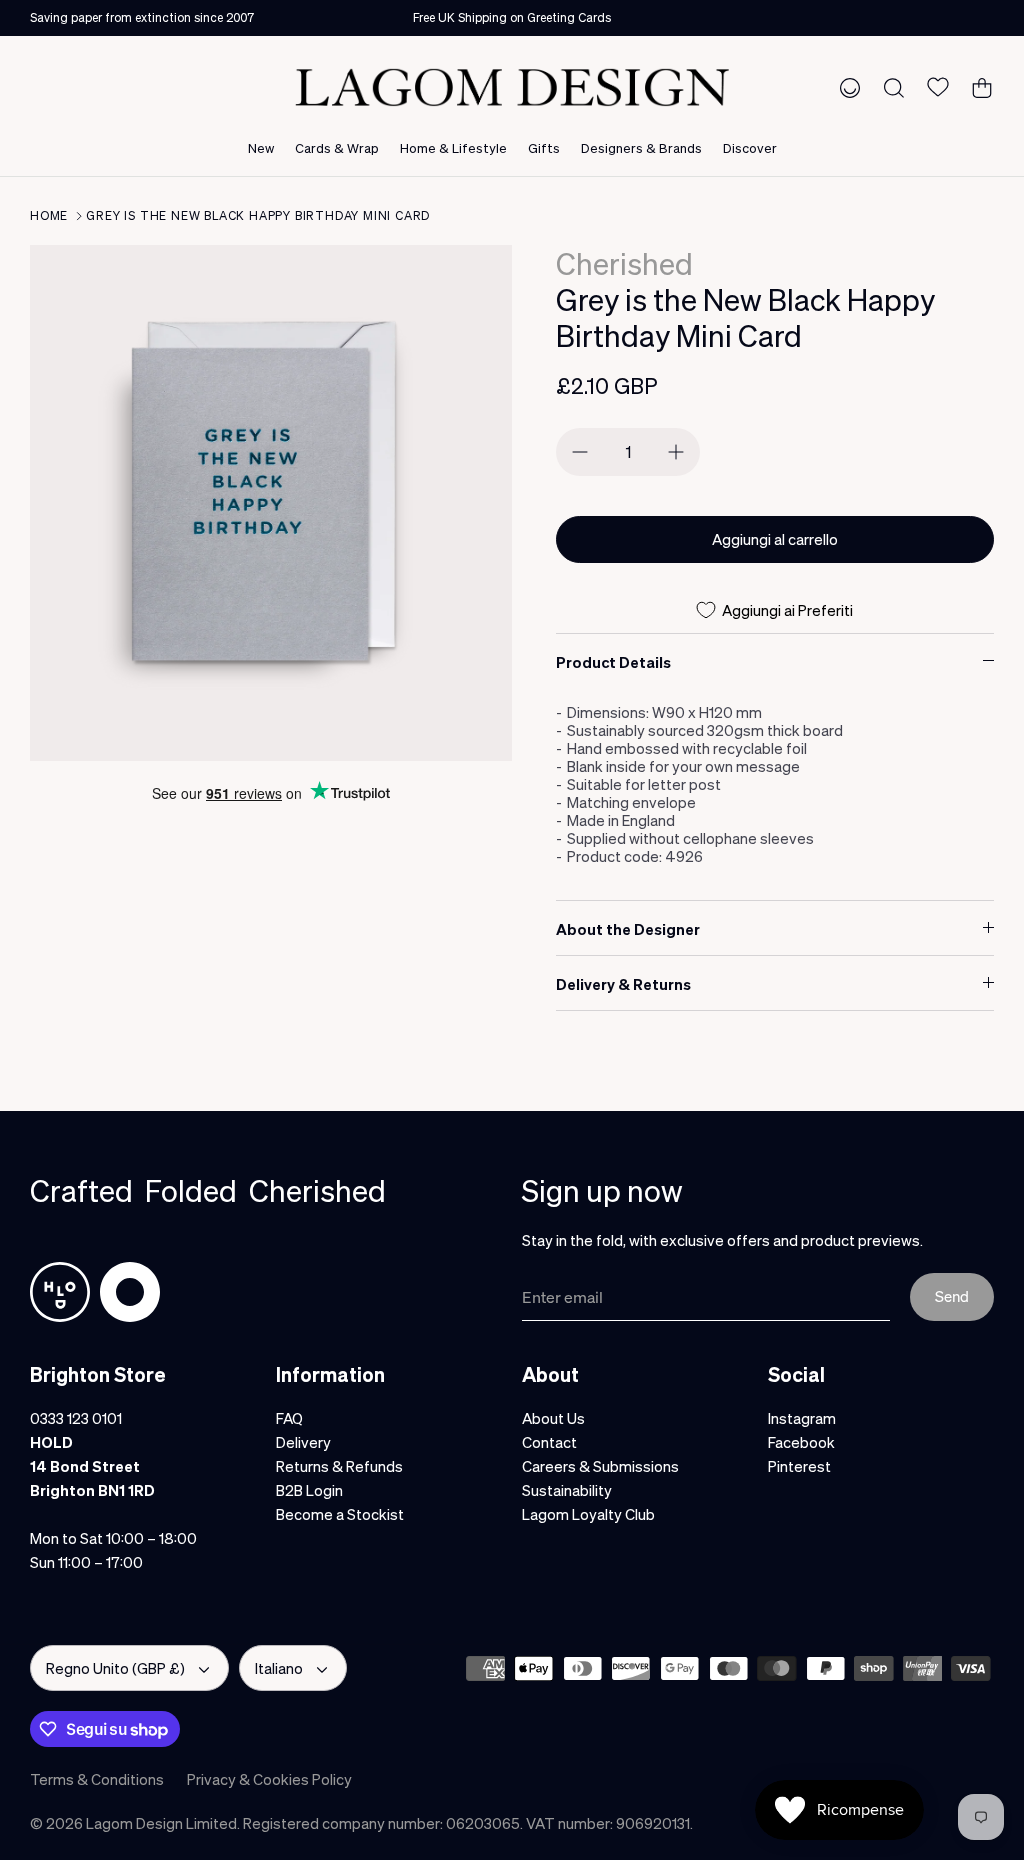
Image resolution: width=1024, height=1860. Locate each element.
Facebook (801, 1442)
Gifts (544, 147)
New (261, 147)
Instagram (802, 1418)
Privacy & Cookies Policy (269, 1779)
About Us (553, 1418)
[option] (271, 503)
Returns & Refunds (339, 1466)
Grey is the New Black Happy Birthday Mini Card (258, 215)
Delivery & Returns (623, 984)
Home (49, 215)
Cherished (624, 263)
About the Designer (628, 929)
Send (952, 1296)
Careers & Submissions (600, 1466)
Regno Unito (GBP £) (115, 1668)
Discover (750, 147)
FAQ (289, 1418)
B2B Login (309, 1490)
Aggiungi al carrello (775, 539)
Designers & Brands (641, 147)
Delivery (303, 1442)
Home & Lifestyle (453, 147)
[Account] (846, 87)
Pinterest (799, 1466)
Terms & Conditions (97, 1779)
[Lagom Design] (512, 87)
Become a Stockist (340, 1514)
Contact (549, 1442)
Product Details (613, 662)
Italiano (279, 1668)
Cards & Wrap (337, 147)
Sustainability (567, 1490)
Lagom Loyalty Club (588, 1514)
